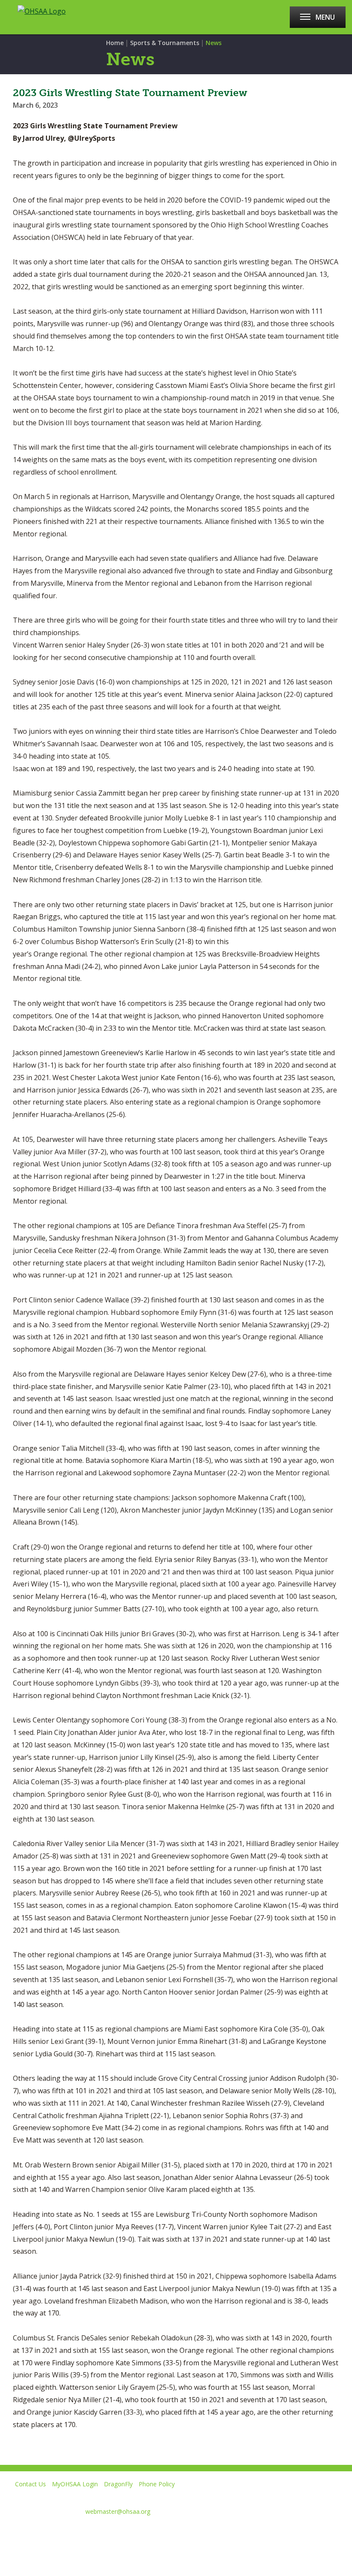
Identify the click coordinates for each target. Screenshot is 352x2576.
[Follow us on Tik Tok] (129, 2532)
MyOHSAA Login (75, 2484)
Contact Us (30, 2484)
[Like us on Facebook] (11, 2532)
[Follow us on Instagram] (99, 2532)
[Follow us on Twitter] (38, 2532)
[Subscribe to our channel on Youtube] (68, 2532)
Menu (325, 17)
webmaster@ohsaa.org (118, 2511)
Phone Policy (157, 2484)
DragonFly (118, 2484)
